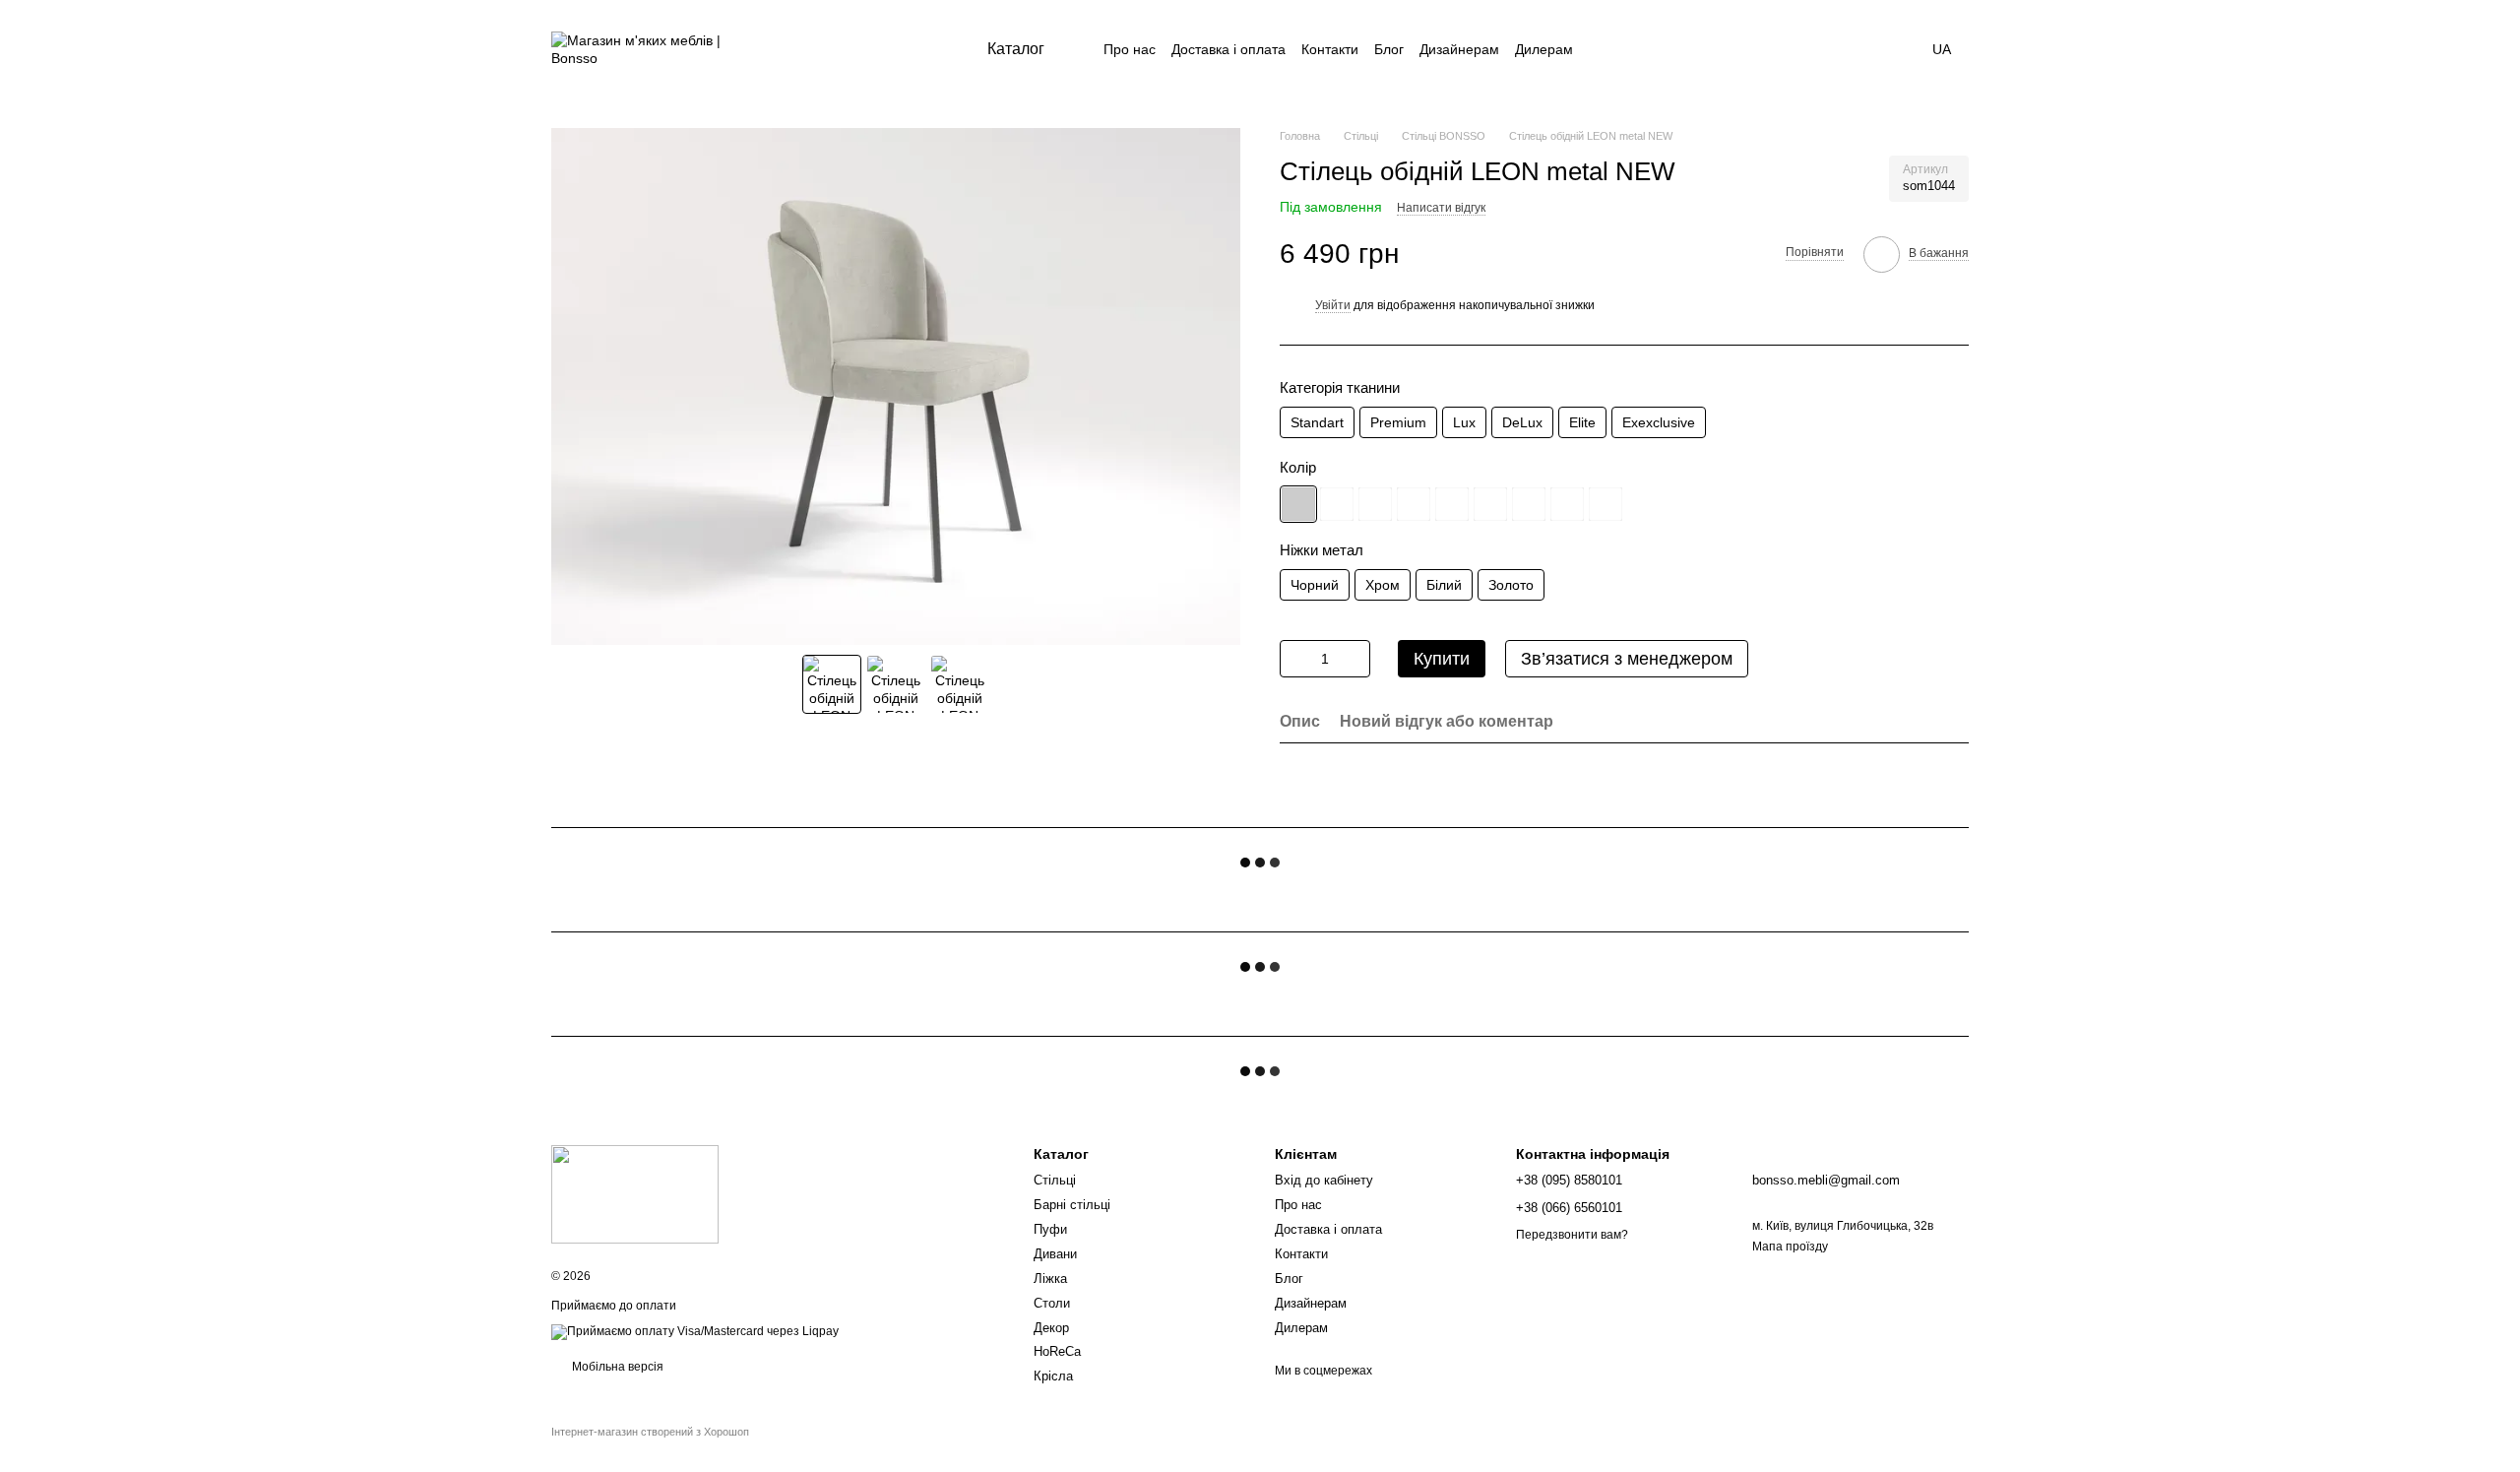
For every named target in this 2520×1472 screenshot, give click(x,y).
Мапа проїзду (1790, 1247)
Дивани (1055, 1254)
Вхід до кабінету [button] (1324, 1180)
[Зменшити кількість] (1294, 659)
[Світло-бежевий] (1337, 504)
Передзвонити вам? (1572, 1235)
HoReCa (1057, 1351)
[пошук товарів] (1692, 49)
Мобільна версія (616, 1367)
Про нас (1130, 49)
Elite (1582, 422)
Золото (1511, 585)
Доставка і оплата (1228, 49)
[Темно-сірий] (1529, 504)
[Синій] (1606, 504)
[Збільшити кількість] (1355, 659)
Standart (1317, 422)
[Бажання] (1795, 49)
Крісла (1053, 1376)
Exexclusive (1659, 422)
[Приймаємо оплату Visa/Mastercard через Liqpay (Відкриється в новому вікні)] (695, 1331)
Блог (1389, 49)
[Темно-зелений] (1452, 504)
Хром (1383, 585)
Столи (1052, 1303)
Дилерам (1544, 49)
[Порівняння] (1743, 49)
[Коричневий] (1414, 504)
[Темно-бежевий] (1375, 504)
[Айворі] (1567, 504)
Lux (1464, 422)
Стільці (1055, 1180)
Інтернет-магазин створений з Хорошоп (650, 1432)
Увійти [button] (1333, 305)
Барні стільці (1072, 1205)
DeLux (1522, 422)
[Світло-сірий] (1490, 504)
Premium (1398, 422)
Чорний (1315, 585)
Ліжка (1050, 1279)
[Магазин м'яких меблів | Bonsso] (635, 1193)
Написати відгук (1441, 208)
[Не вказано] (1298, 504)
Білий (1444, 585)
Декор (1051, 1328)
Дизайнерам (1459, 49)
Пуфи (1050, 1229)
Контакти (1330, 49)
